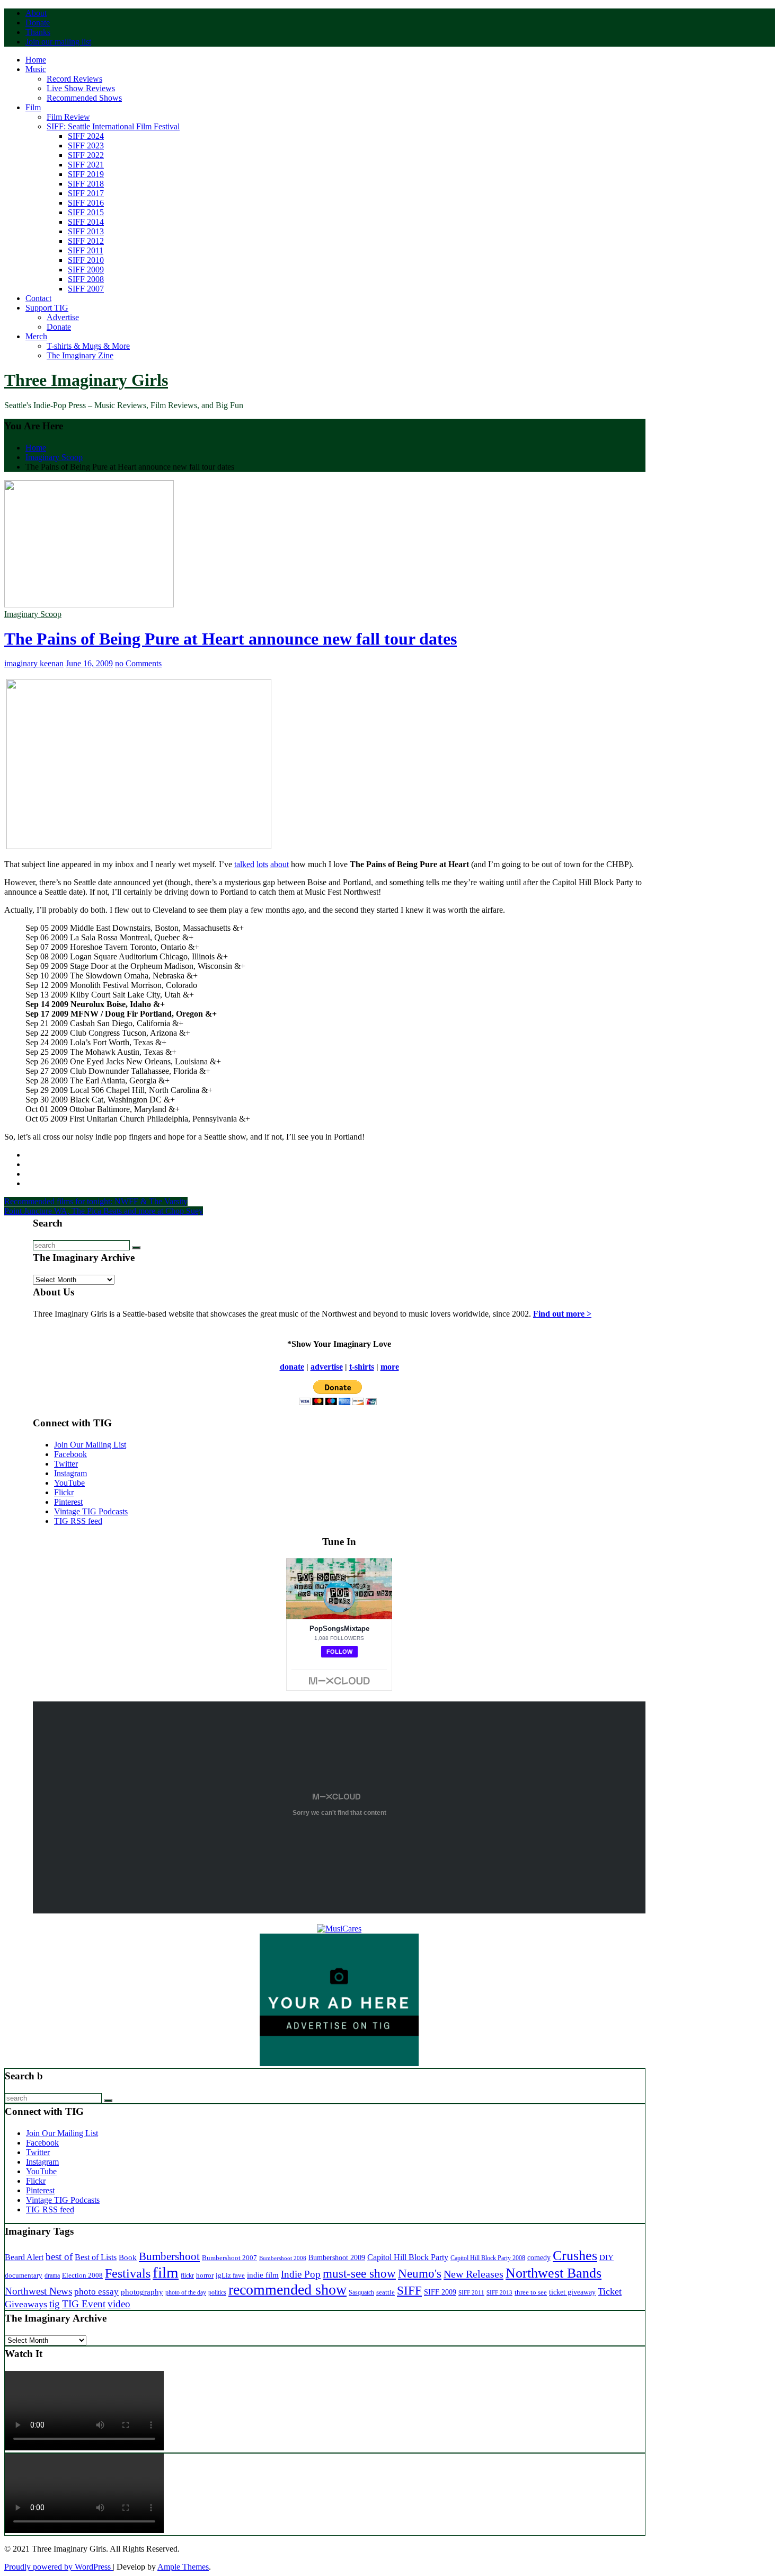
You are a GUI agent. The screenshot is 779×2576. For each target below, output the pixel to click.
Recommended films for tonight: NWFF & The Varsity (96, 1201)
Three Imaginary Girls (86, 380)
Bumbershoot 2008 (283, 2258)
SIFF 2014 (86, 222)
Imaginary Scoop (33, 614)
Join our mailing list (58, 42)
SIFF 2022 (86, 155)
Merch (36, 336)
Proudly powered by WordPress (59, 2567)
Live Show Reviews (81, 88)
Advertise (63, 317)
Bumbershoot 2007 (229, 2258)
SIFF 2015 (86, 212)
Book (128, 2257)
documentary (24, 2275)
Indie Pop (301, 2274)
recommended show (287, 2290)
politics (217, 2293)
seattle (386, 2292)
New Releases (473, 2274)
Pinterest (68, 1502)
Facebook (70, 1454)
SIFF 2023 (86, 145)
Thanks (38, 32)
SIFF (409, 2290)
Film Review (68, 117)
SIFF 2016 (86, 203)
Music (36, 69)
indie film (263, 2275)
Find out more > (562, 1314)
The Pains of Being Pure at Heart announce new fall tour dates (231, 639)
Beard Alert (24, 2257)
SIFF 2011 (86, 250)
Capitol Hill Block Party (408, 2257)
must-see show (359, 2274)
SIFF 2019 (86, 174)
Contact (38, 298)
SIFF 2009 (86, 270)
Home (36, 60)
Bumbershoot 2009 (337, 2257)
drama (52, 2276)
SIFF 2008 (86, 279)
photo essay (96, 2292)
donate (292, 1367)
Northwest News (38, 2291)
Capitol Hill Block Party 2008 (488, 2258)
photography (142, 2292)
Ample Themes (183, 2567)
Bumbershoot (169, 2256)
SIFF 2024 (86, 136)
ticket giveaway (572, 2292)
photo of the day (186, 2292)
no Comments (138, 663)
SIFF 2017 (86, 193)
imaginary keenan (34, 663)
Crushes (575, 2256)
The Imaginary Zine (80, 355)
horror (205, 2275)
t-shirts (362, 1367)
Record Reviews (74, 79)
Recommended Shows (84, 98)
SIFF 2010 (86, 260)
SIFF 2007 (86, 289)
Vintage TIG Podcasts (91, 1511)
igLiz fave (230, 2275)
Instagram (70, 1473)
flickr (187, 2275)
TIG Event (84, 2304)
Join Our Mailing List (90, 1445)
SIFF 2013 (86, 231)
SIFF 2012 (86, 241)
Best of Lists (96, 2257)
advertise (327, 1367)
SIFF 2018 (86, 184)
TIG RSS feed (78, 1521)
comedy (539, 2258)
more (390, 1367)
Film (33, 107)
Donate (38, 23)
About (36, 13)
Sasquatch (361, 2292)
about (280, 864)
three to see (531, 2292)
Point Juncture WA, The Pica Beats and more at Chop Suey (104, 1211)
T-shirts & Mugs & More (88, 346)
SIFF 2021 (86, 165)
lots (262, 864)
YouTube (69, 1483)
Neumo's (420, 2273)
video (119, 2304)
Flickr (64, 1492)
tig (55, 2304)
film (166, 2272)
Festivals (128, 2273)
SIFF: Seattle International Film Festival (113, 126)
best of (59, 2257)
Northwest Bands (554, 2273)
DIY (607, 2257)
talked (244, 864)
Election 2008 (82, 2275)
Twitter (66, 1464)
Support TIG (47, 308)
